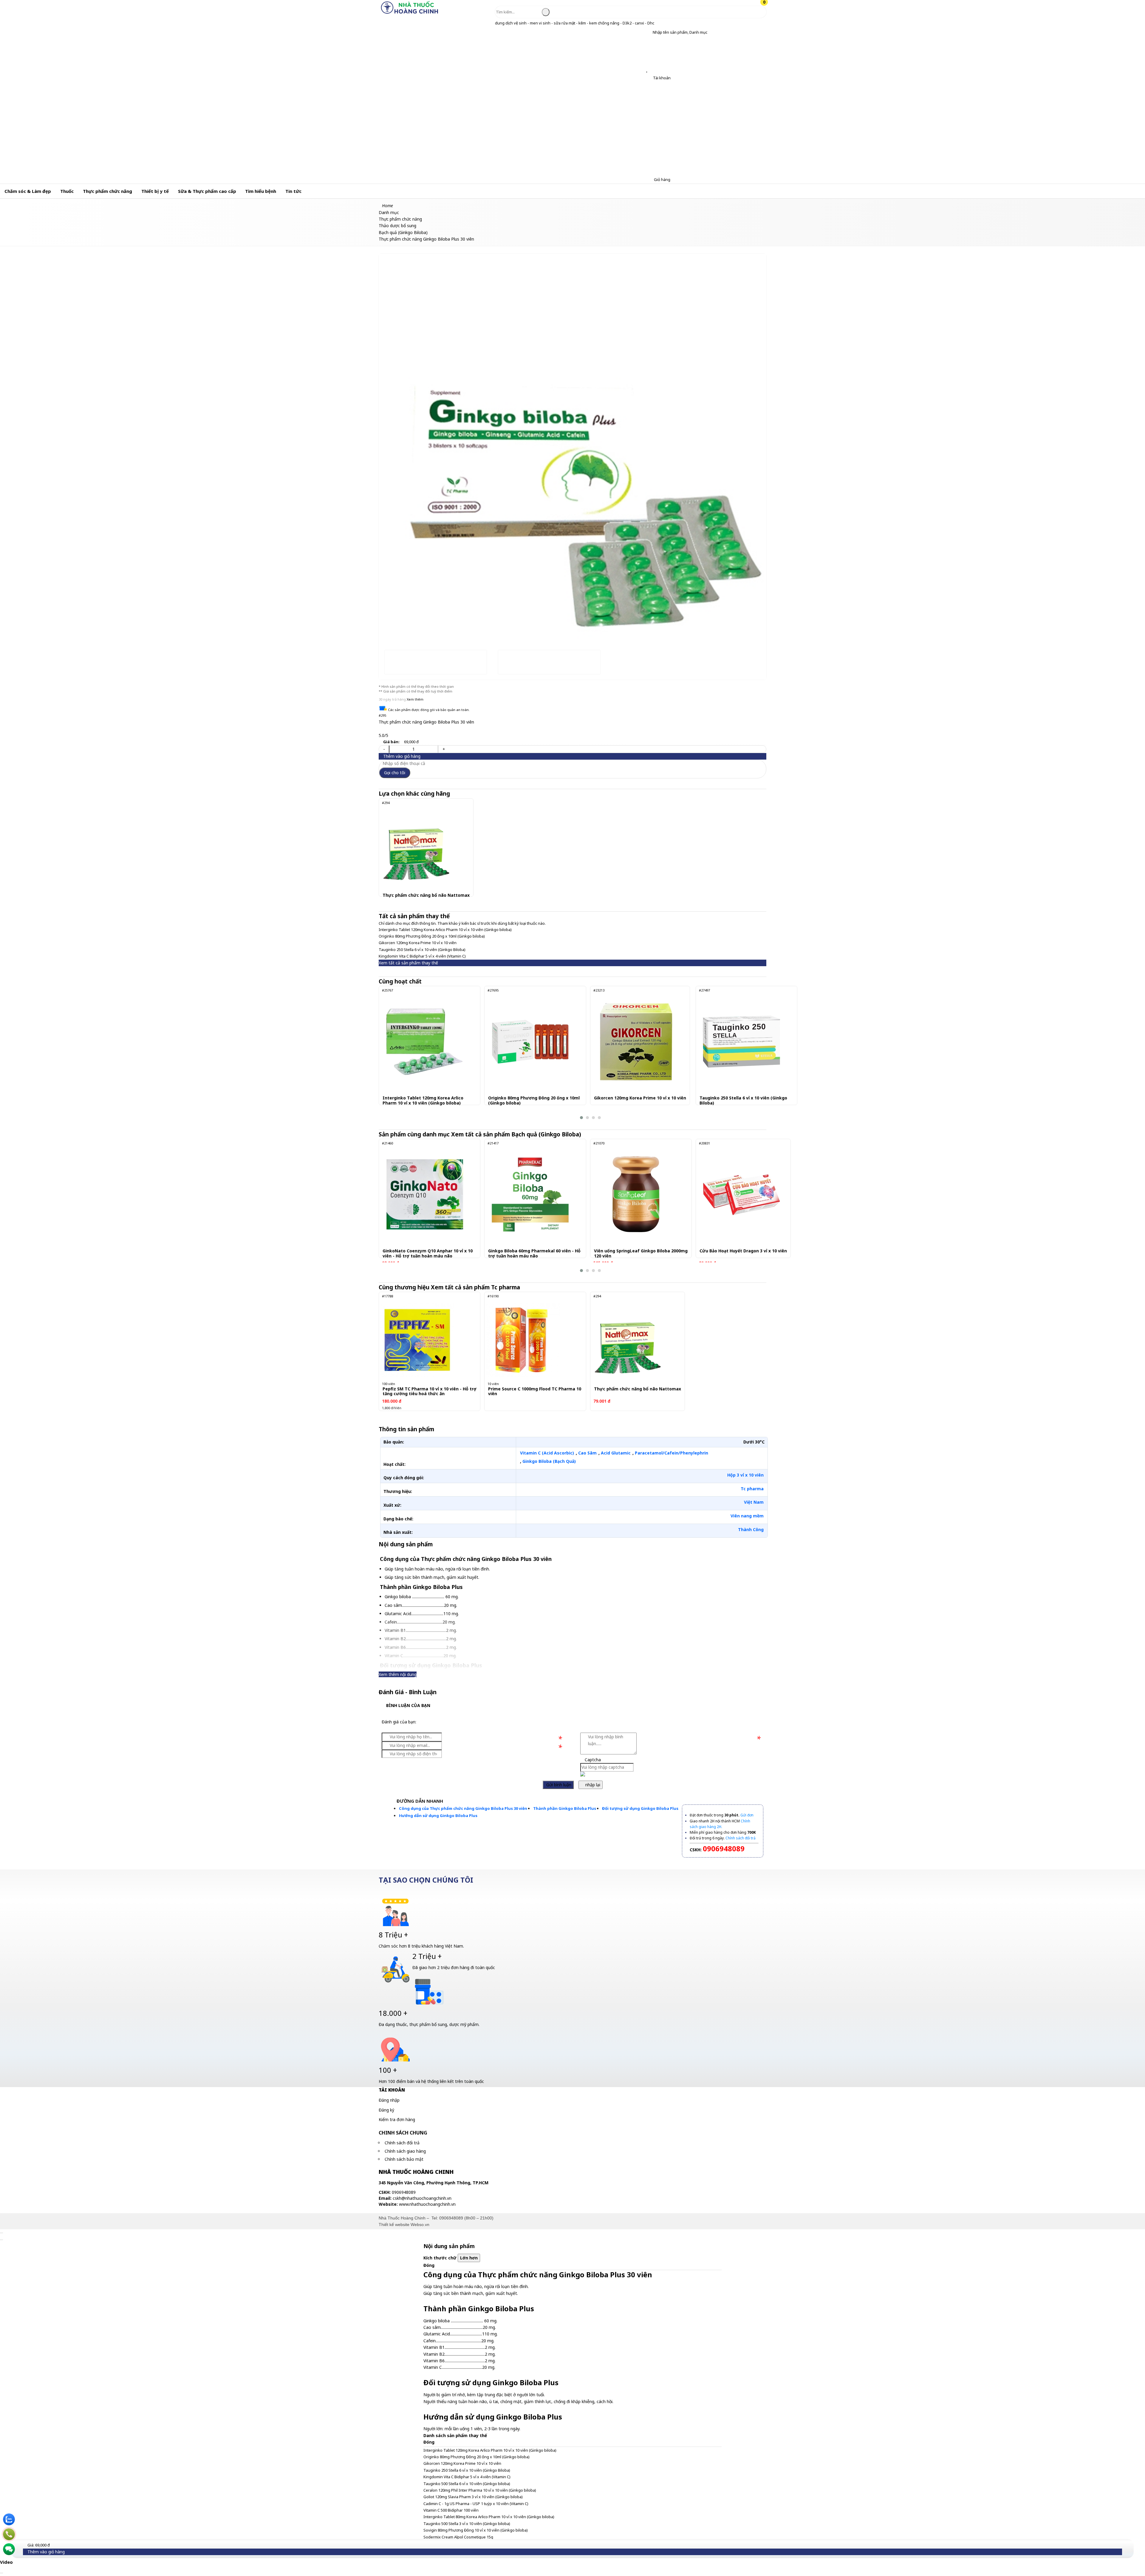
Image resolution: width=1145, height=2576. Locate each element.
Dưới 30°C (754, 1442)
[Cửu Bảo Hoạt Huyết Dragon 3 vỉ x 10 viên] (742, 1195)
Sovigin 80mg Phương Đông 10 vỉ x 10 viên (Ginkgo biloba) (476, 2530)
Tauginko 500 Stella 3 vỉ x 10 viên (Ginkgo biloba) (467, 2524)
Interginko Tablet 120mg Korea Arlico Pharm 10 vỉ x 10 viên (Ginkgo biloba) (445, 930)
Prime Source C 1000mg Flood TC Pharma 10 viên (535, 1392)
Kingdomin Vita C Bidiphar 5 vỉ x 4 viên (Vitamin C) (422, 956)
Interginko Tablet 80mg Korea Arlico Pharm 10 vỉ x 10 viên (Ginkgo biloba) (489, 2517)
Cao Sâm (587, 1453)
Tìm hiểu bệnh (261, 191)
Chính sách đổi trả (402, 2143)
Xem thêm (415, 699)
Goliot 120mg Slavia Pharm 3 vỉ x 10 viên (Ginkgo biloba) (473, 2497)
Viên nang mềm (747, 1516)
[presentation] (388, 436)
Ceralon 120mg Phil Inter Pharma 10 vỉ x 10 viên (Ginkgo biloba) (480, 2490)
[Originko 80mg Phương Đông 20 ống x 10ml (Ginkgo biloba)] (530, 1042)
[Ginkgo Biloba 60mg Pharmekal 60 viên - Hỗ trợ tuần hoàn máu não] (530, 1195)
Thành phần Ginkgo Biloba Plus (565, 1808)
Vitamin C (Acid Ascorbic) (547, 1453)
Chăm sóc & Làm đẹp (28, 191)
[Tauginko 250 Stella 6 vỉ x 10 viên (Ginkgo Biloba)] (742, 1042)
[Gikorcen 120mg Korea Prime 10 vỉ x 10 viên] (636, 1042)
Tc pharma (752, 1489)
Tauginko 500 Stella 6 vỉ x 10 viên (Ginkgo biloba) (467, 2484)
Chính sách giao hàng (405, 2151)
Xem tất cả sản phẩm (517, 1134)
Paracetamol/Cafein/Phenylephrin (671, 1453)
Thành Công (751, 1529)
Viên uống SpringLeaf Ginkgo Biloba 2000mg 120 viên (641, 1254)
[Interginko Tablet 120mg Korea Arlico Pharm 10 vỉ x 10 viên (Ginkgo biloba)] (425, 1042)
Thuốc (67, 191)
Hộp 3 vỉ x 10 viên (745, 1475)
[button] (648, 32)
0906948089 (451, 2218)
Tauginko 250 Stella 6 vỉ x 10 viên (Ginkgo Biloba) (422, 949)
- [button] (384, 749)
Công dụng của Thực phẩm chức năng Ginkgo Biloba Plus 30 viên (463, 1808)
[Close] (1, 2233)
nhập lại (592, 1785)
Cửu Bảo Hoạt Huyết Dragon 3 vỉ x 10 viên (743, 1251)
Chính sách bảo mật (404, 2159)
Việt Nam (754, 1502)
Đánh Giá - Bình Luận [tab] (408, 1692)
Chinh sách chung (403, 2133)
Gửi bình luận (558, 1785)
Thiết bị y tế (155, 191)
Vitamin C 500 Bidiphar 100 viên (451, 2510)
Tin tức (293, 191)
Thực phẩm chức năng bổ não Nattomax (426, 895)
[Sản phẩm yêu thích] (648, 70)
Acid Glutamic (616, 1453)
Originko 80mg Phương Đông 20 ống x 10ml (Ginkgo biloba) (432, 936)
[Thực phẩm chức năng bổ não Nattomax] (417, 846)
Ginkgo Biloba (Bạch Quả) (549, 1461)
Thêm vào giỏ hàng (401, 756)
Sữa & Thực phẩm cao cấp (207, 191)
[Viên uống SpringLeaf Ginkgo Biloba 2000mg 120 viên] (636, 1195)
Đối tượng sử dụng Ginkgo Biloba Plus (640, 1808)
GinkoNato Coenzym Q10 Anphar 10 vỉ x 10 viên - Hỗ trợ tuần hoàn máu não (428, 1254)
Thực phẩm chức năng (107, 191)
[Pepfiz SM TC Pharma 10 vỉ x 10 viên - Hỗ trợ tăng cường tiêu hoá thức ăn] (417, 1340)
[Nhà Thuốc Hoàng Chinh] (410, 13)
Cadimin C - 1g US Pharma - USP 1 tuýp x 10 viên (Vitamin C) (476, 2504)
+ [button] (444, 749)
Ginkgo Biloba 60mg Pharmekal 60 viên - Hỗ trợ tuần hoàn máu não (534, 1254)
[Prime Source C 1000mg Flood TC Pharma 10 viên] (523, 1340)
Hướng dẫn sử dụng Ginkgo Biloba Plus (438, 1816)
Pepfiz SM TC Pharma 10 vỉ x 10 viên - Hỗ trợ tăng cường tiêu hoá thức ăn (430, 1392)
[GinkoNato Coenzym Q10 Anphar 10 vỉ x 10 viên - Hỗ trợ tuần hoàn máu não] (425, 1195)
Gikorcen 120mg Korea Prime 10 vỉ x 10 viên (418, 943)
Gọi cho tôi (395, 773)
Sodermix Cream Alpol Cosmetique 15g (458, 2537)
